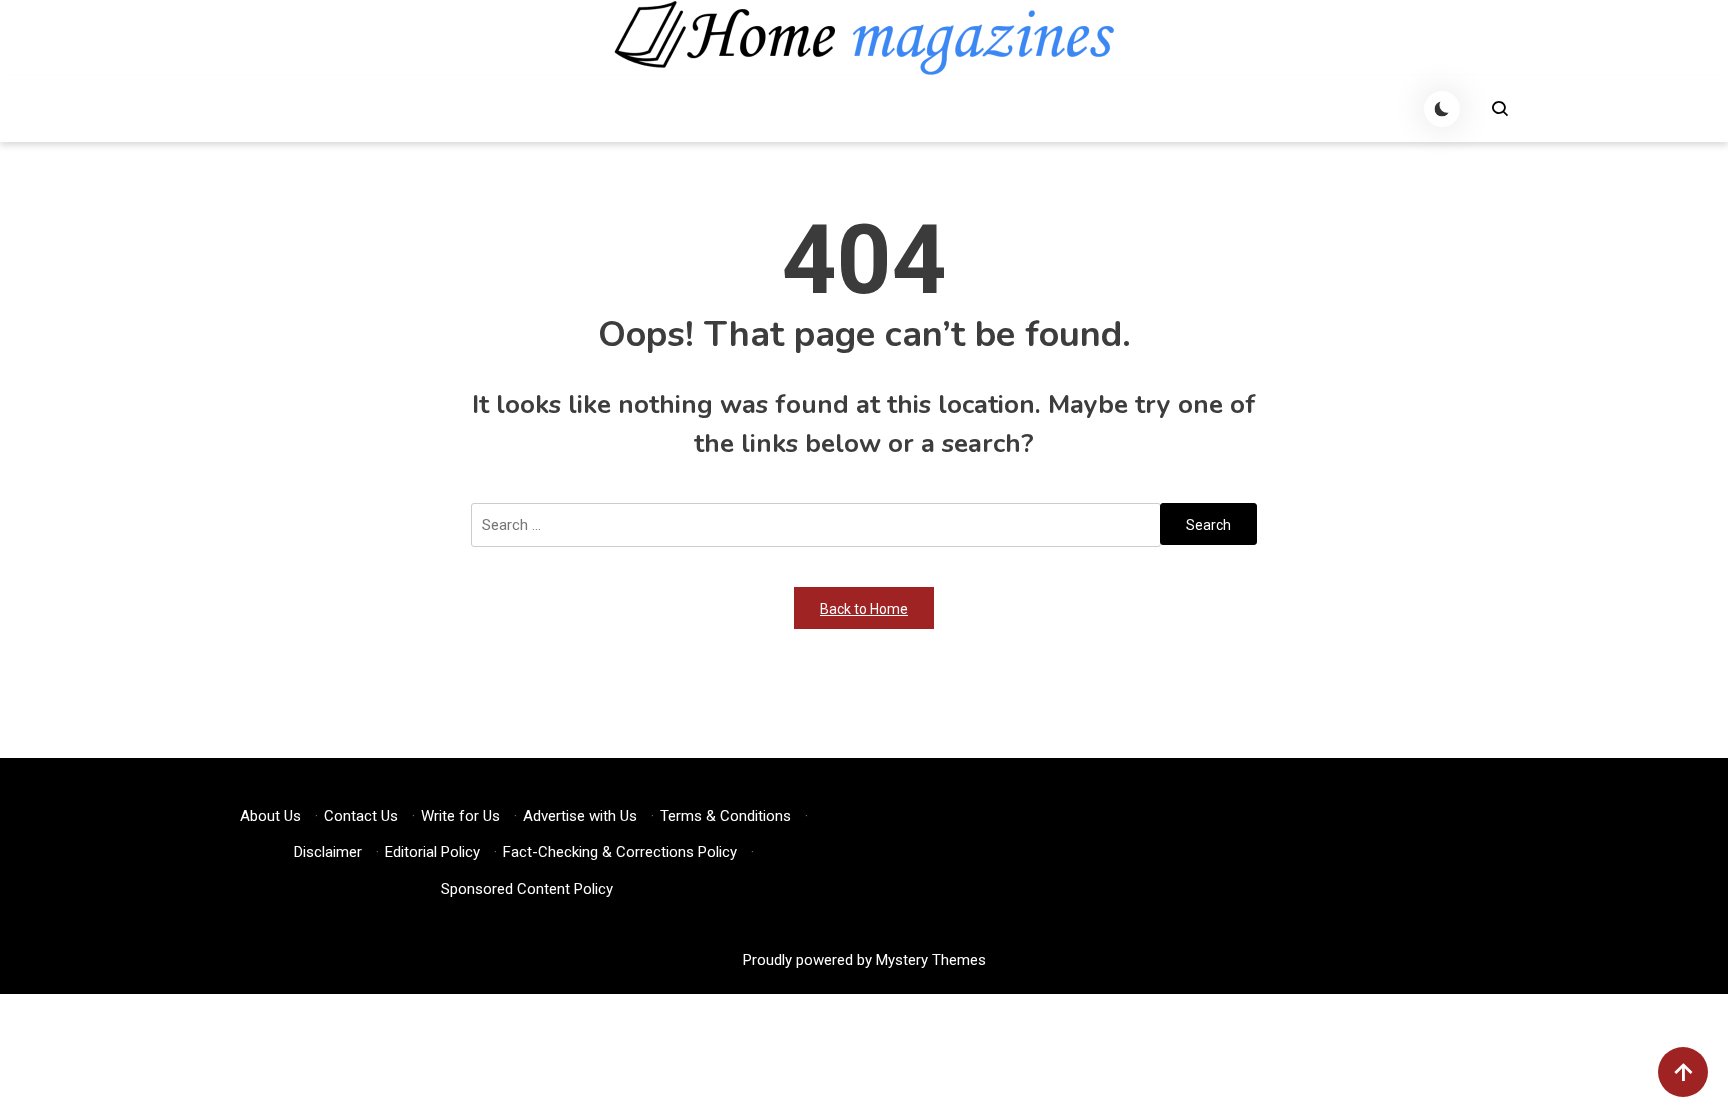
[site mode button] (1442, 109)
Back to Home (864, 609)
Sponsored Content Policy (527, 889)
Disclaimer (328, 852)
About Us (270, 816)
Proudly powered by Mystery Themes (864, 960)
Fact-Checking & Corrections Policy (620, 852)
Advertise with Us (580, 816)
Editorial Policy (432, 852)
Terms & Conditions (725, 816)
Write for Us (460, 816)
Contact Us (361, 816)
